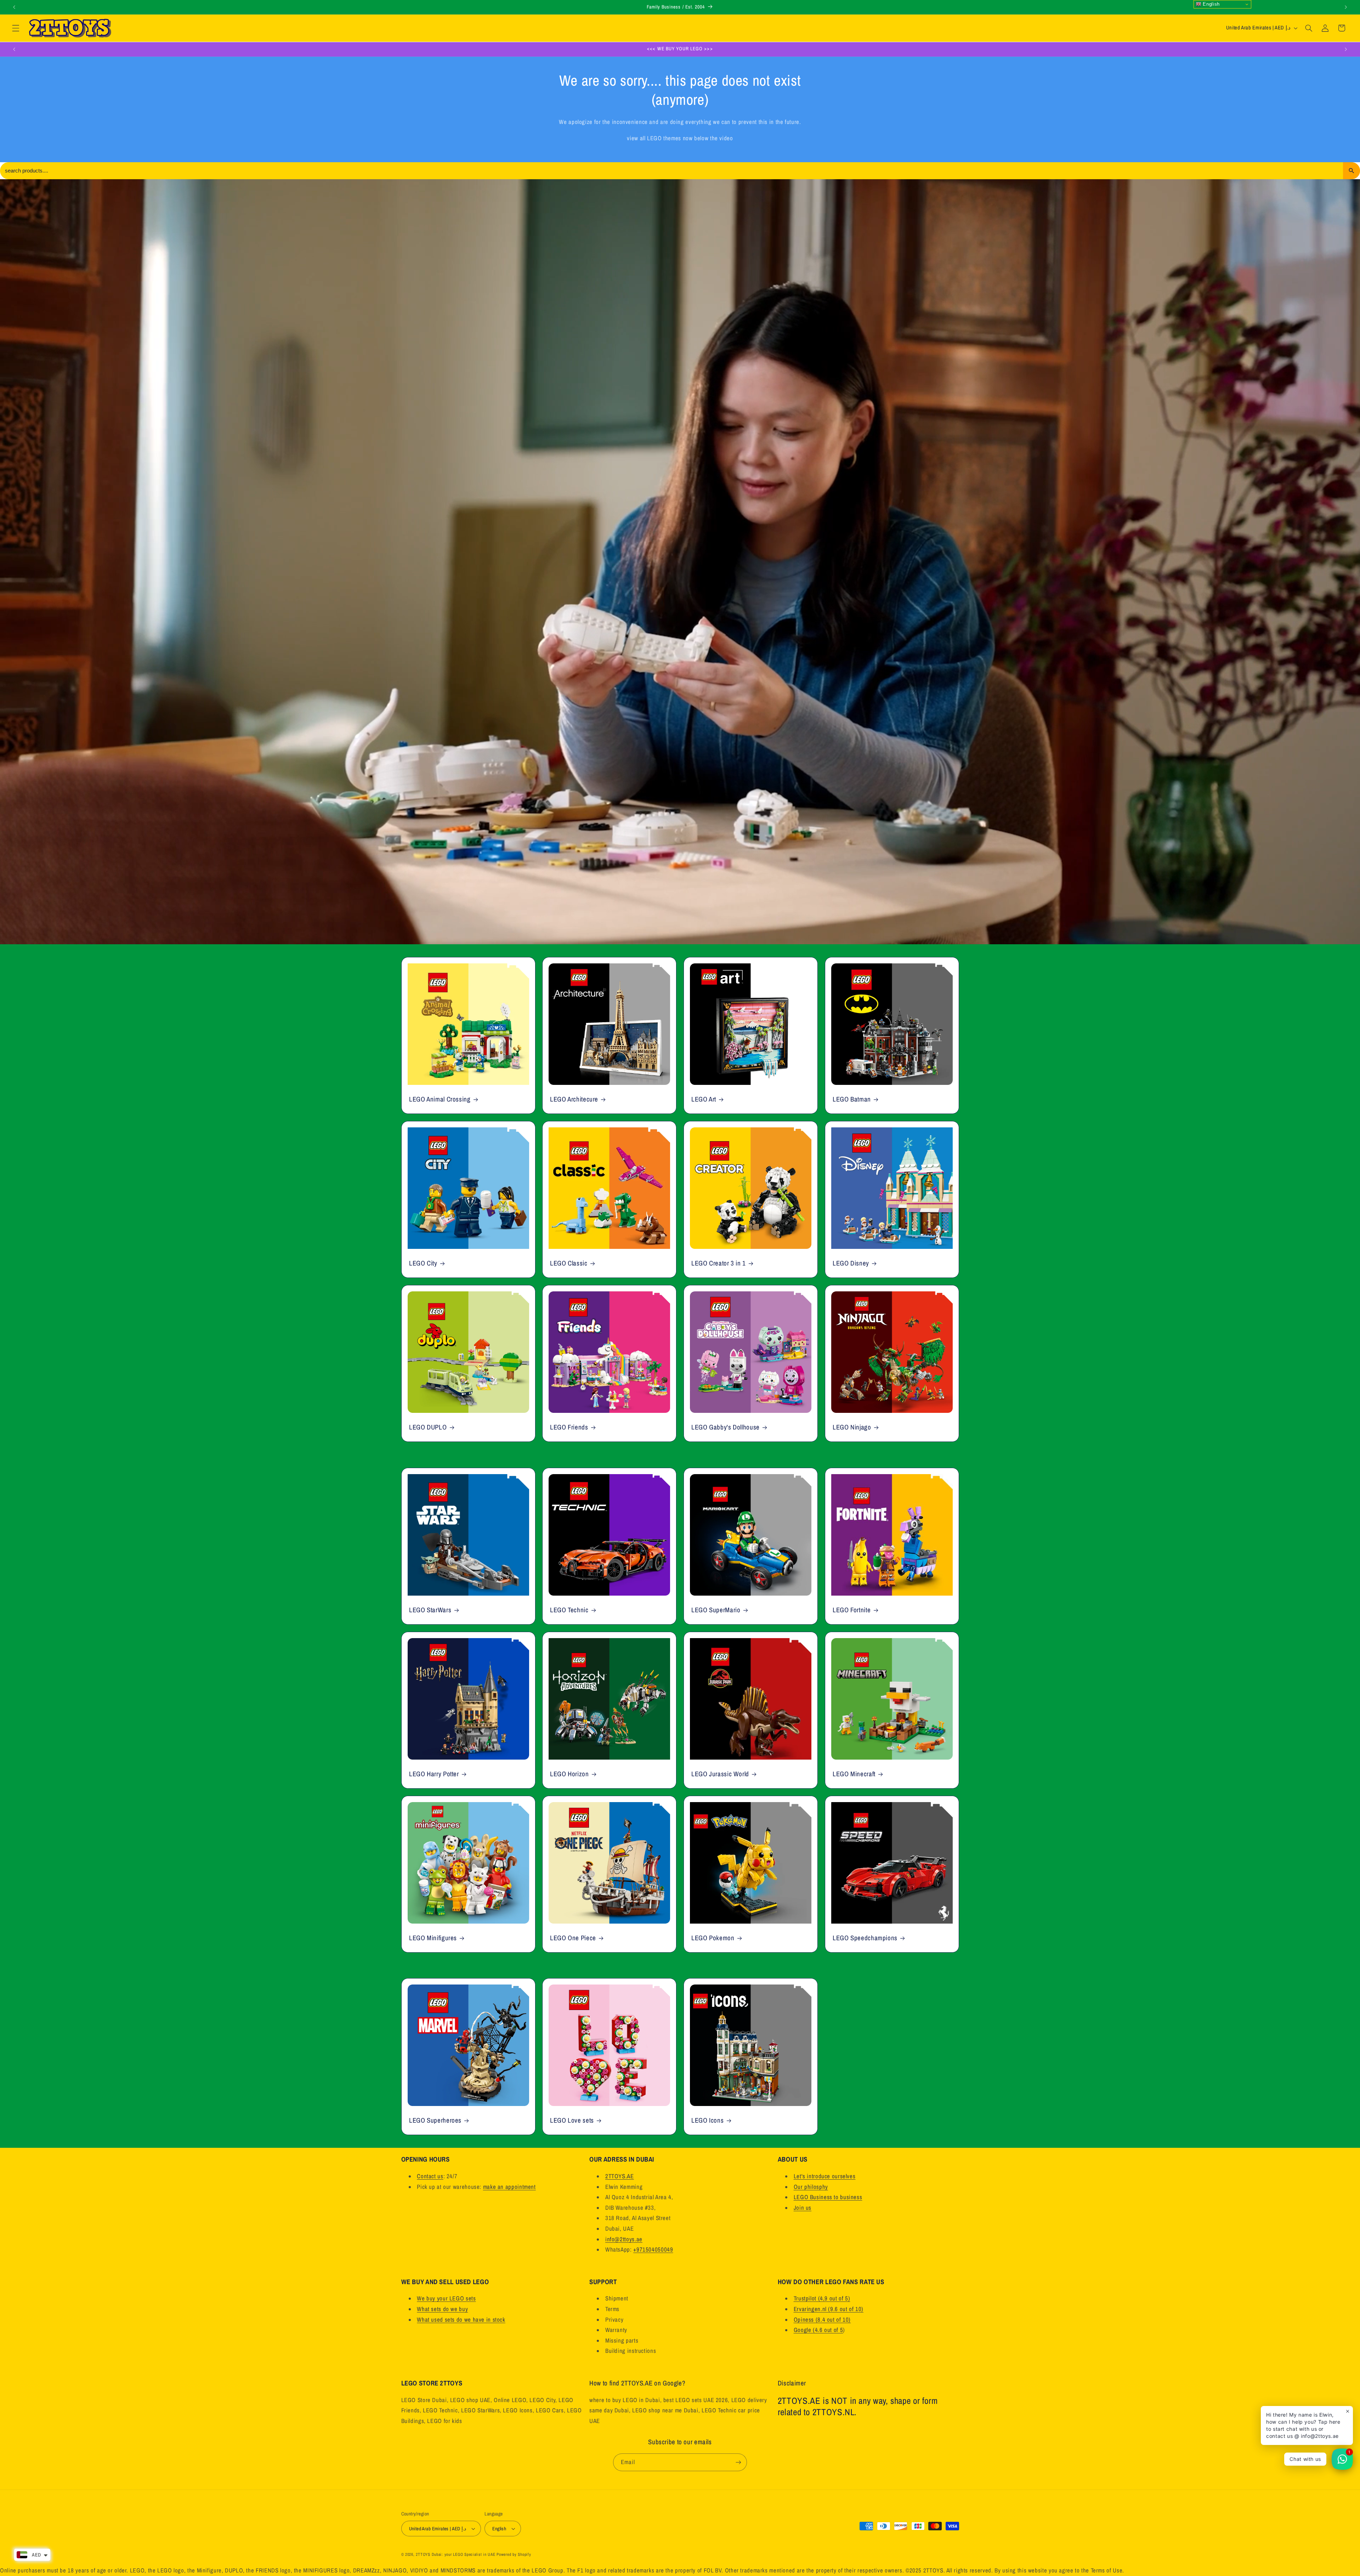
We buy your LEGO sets (446, 2298)
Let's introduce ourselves (825, 2176)
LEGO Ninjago (852, 1428)
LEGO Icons (707, 2121)
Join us (803, 2208)
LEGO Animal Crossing (440, 1099)
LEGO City (423, 1263)
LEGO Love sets (572, 2121)
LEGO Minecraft (854, 1774)
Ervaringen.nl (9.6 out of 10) (829, 2309)
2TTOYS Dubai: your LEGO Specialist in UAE (455, 2554)
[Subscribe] (738, 2462)
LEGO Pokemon (713, 1938)
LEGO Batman (852, 1099)
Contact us (430, 2176)
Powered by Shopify (514, 2554)
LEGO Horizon (569, 1774)
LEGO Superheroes (435, 2121)
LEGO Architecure (574, 1099)
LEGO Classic (569, 1263)
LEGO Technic (569, 1610)
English (1211, 4)
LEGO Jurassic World (720, 1774)
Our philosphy (811, 2187)
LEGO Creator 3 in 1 (719, 1263)
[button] (16, 28)
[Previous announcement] (14, 7)
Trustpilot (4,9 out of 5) (822, 2298)
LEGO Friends (569, 1428)
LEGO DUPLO (428, 1428)
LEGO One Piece (573, 1938)
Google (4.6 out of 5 (818, 2330)
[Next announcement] (1346, 7)
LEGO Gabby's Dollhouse (726, 1428)
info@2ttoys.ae (624, 2239)
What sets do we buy (442, 2309)
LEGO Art (704, 1099)
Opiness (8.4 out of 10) (822, 2320)
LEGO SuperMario (716, 1610)
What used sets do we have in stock (461, 2320)
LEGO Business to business (828, 2197)
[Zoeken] (1351, 171)
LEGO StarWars (430, 1610)
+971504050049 (653, 2249)
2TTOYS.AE (620, 2176)
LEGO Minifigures (433, 1938)
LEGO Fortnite (852, 1610)
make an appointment (509, 2187)
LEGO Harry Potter (434, 1774)
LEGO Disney (851, 1263)
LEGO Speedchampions (865, 1938)
